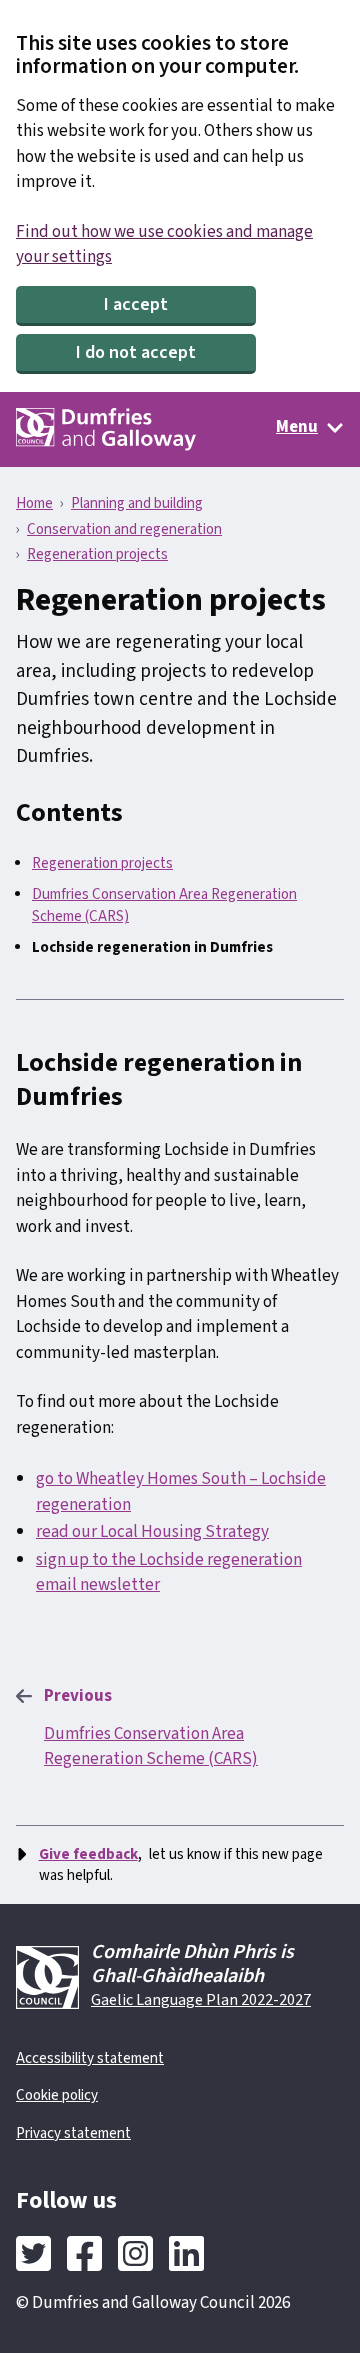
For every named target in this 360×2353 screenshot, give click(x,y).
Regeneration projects (97, 554)
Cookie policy (57, 2095)
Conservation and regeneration (124, 529)
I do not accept (136, 352)
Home (34, 503)
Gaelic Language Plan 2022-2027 (201, 2000)
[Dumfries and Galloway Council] (106, 429)
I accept (136, 304)
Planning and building (137, 503)
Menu (297, 427)
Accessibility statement (90, 2058)
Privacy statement (73, 2133)
